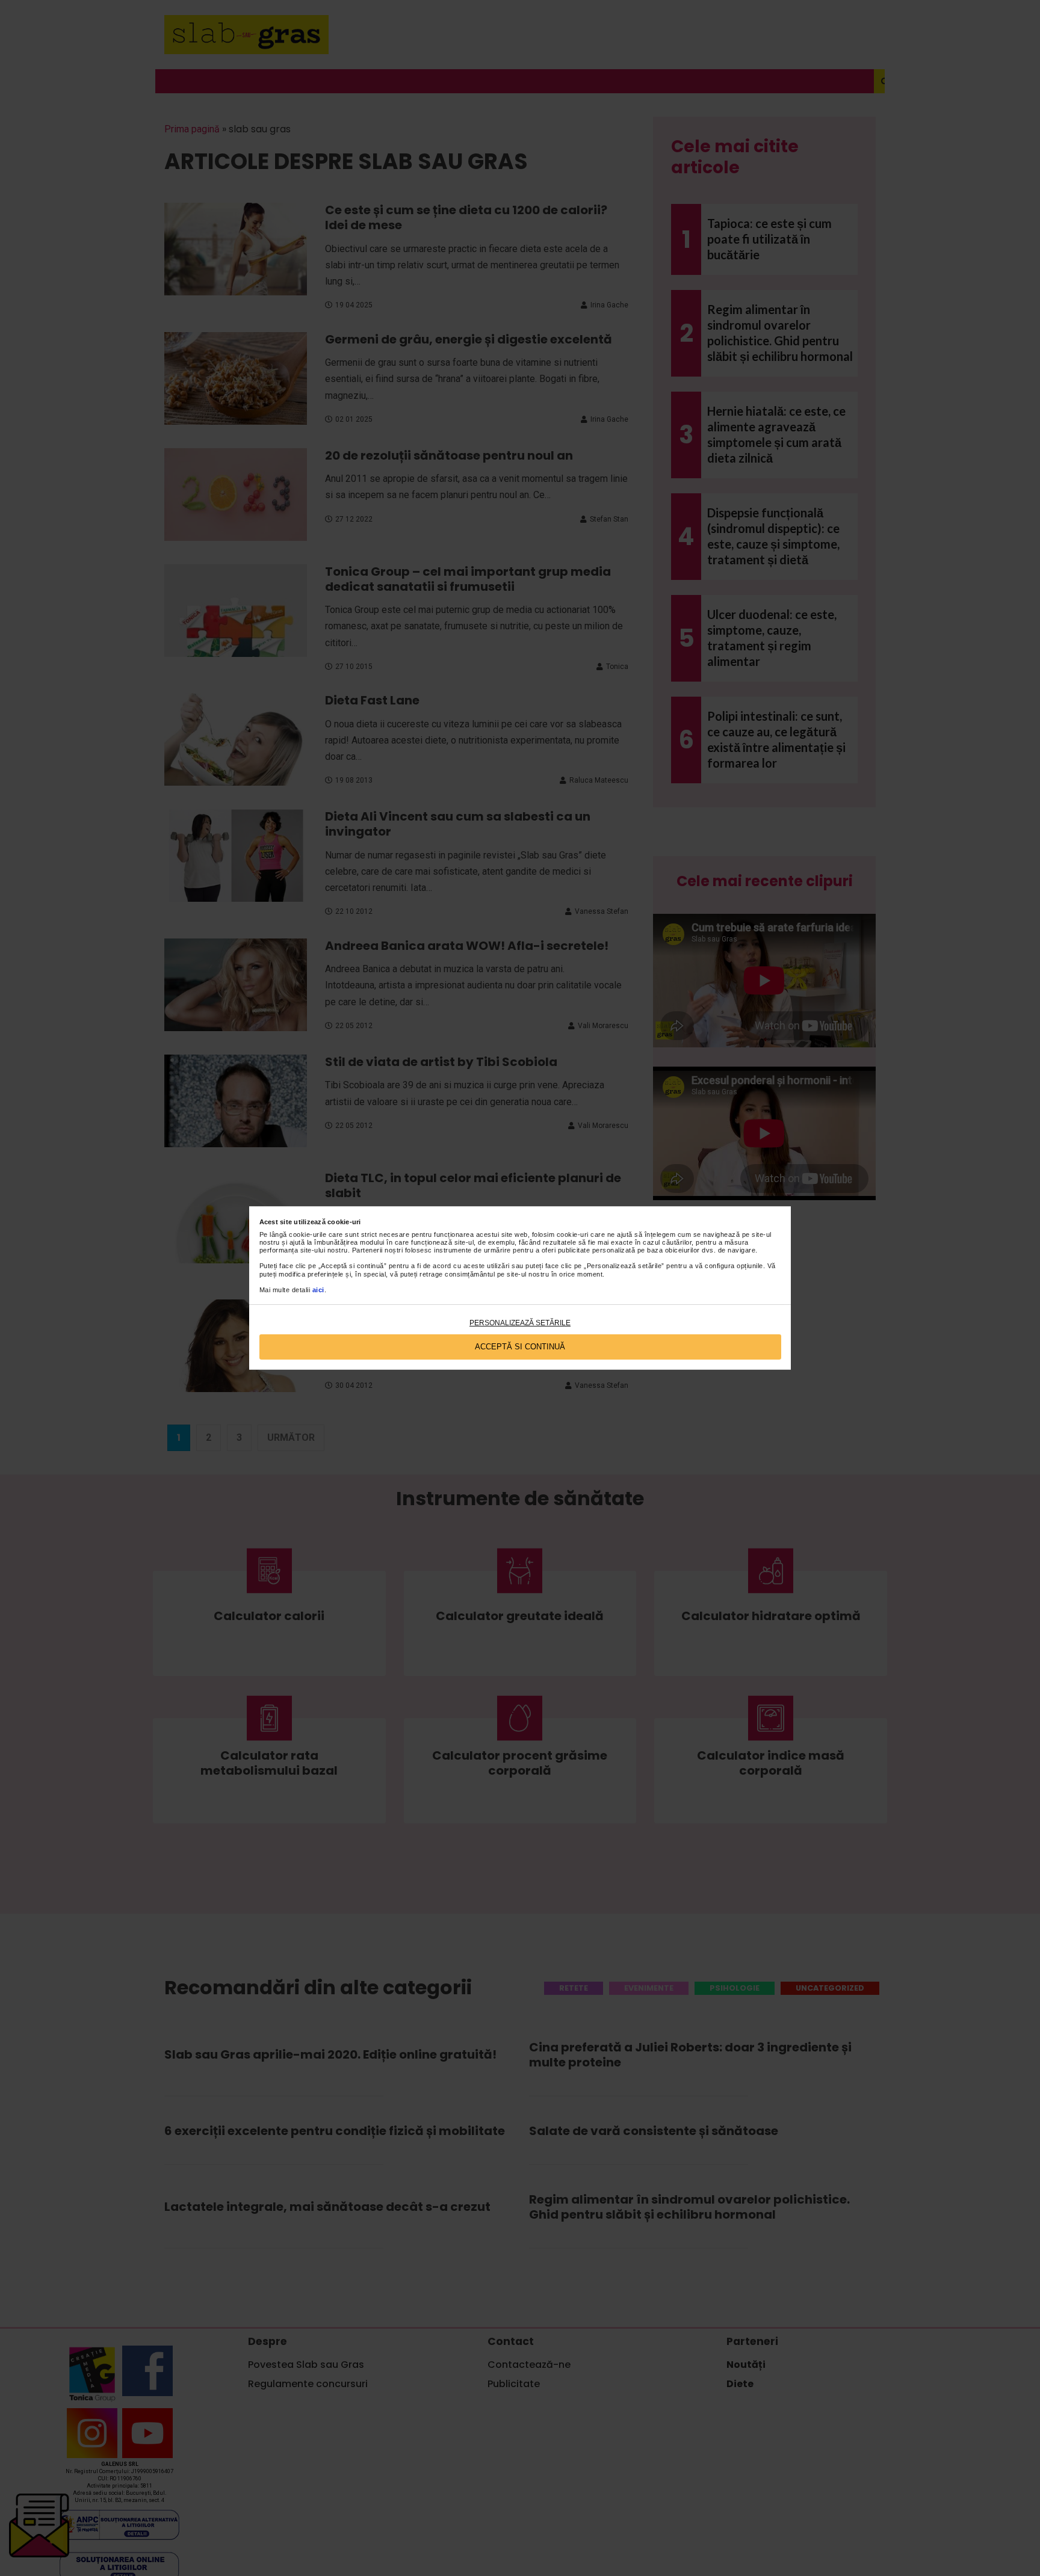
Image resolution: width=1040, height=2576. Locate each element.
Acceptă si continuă (520, 1347)
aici (318, 1290)
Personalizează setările (520, 1323)
